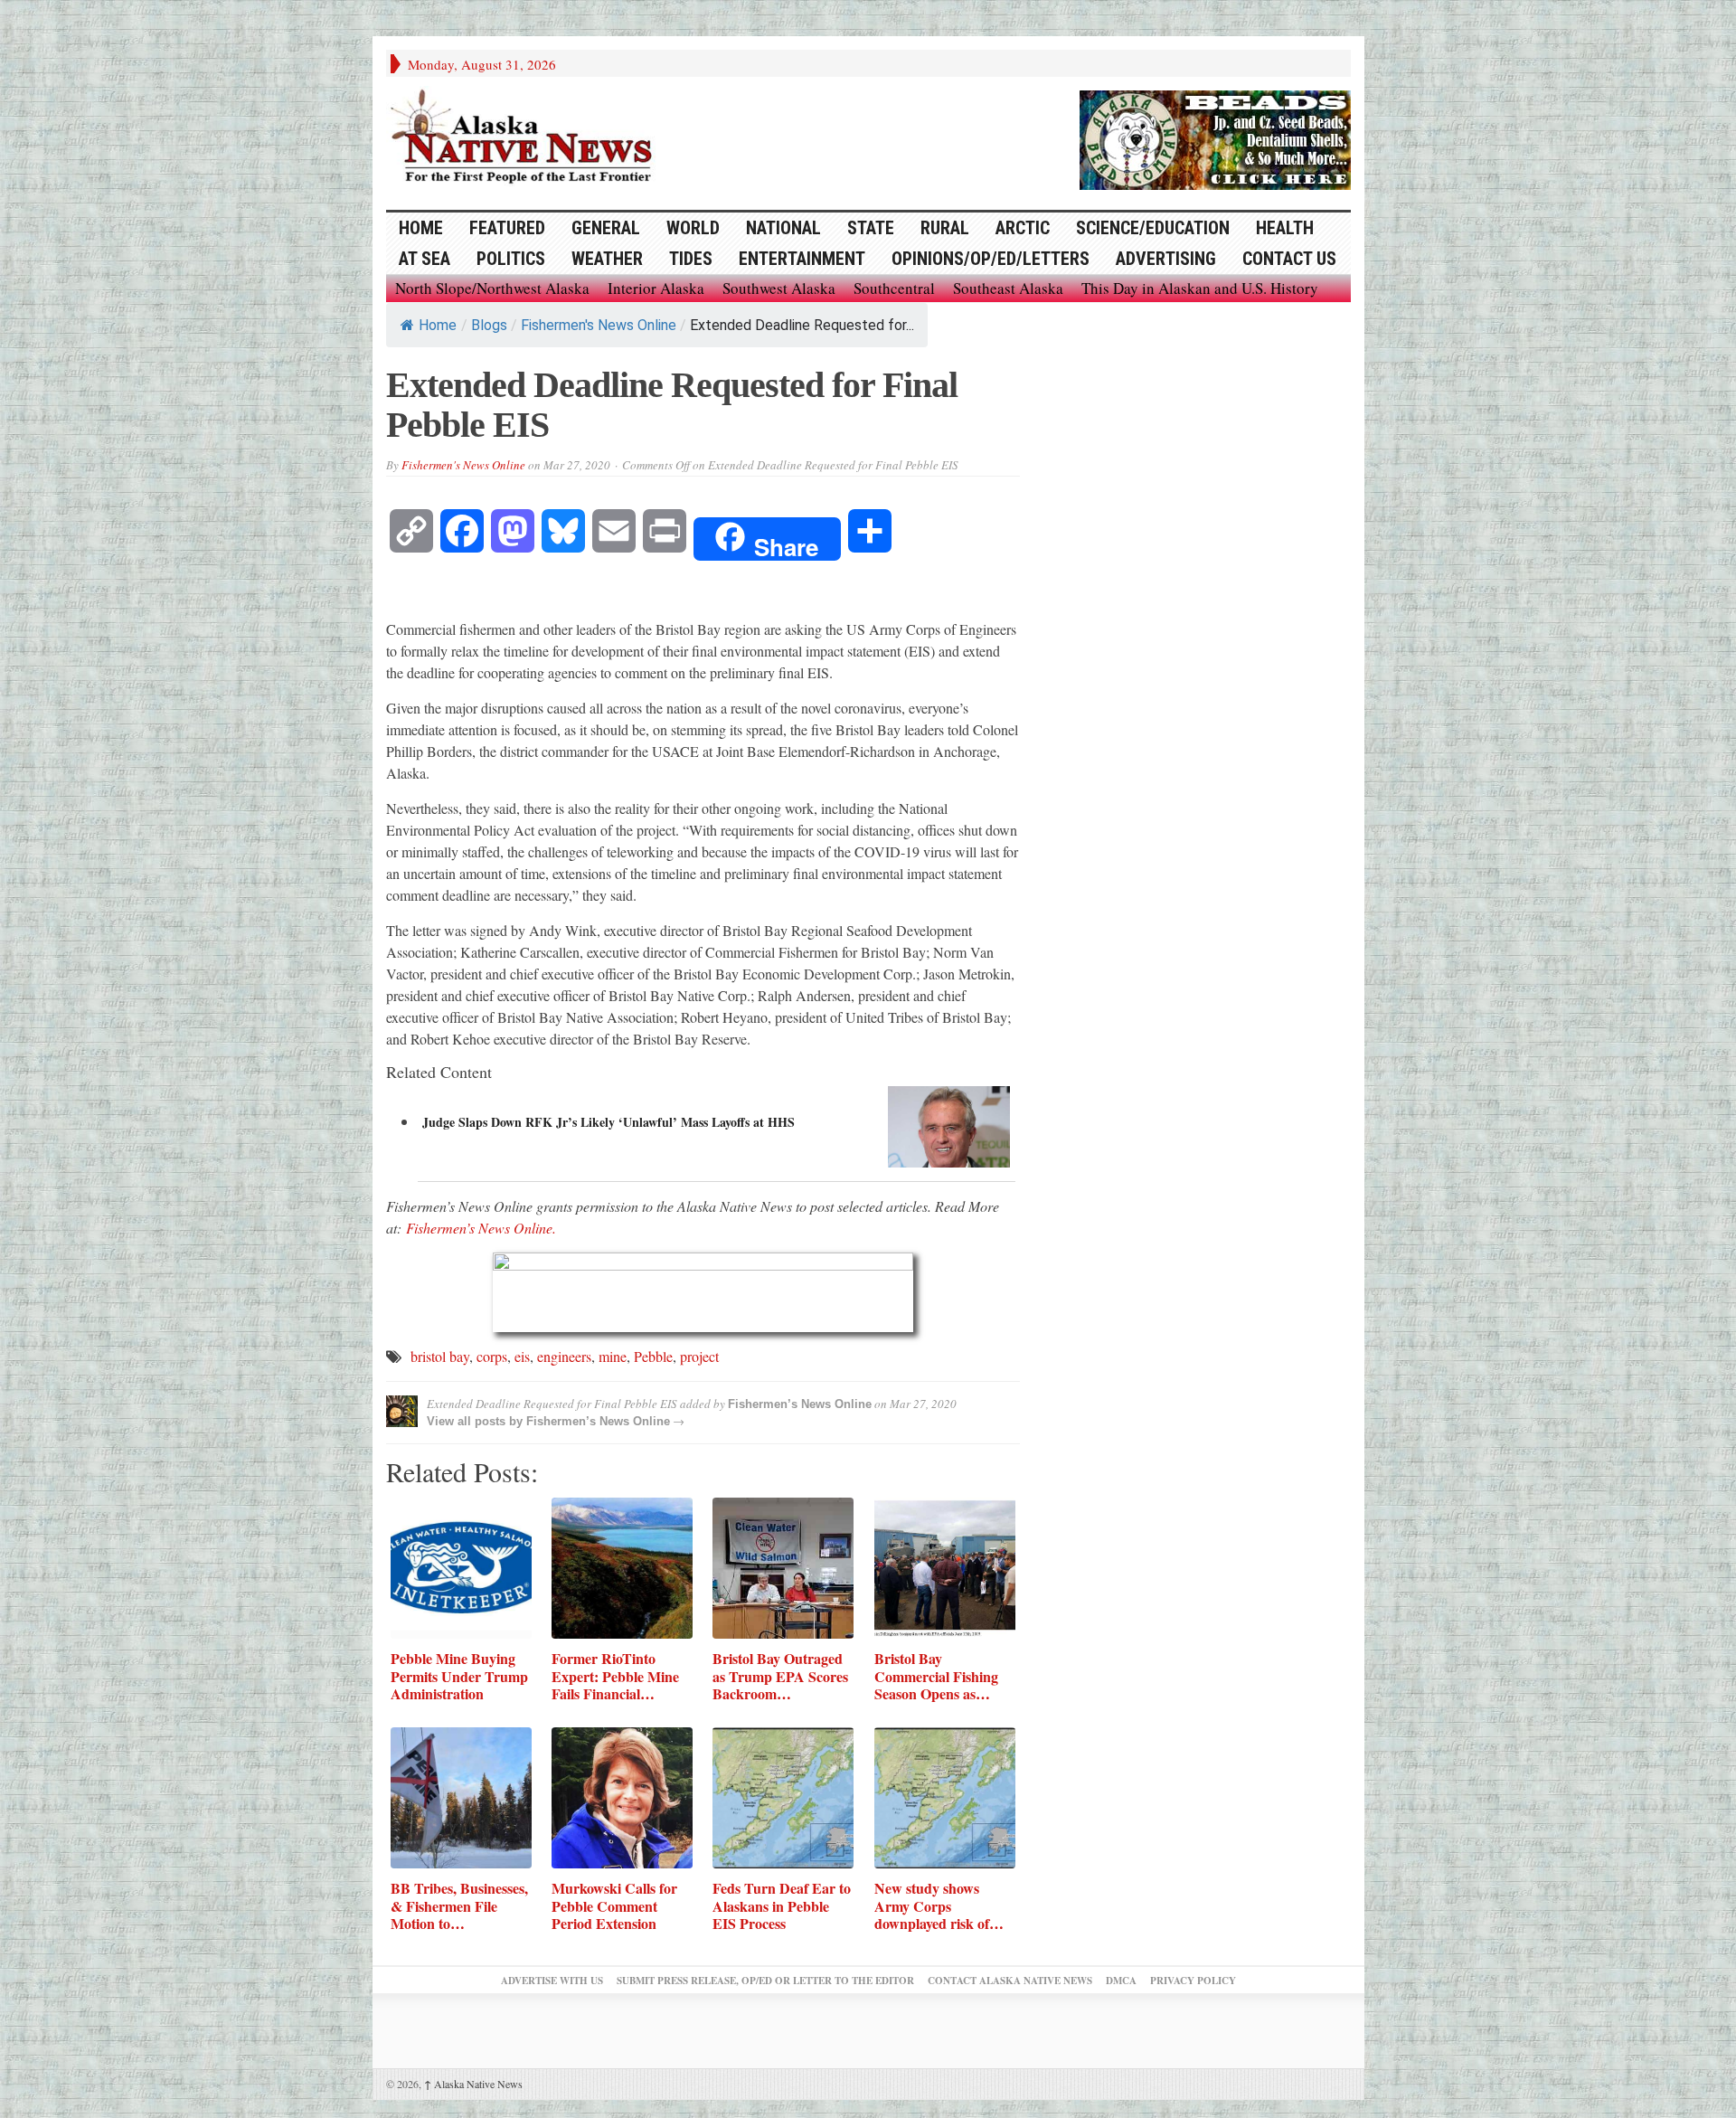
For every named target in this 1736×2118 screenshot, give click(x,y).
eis (522, 1356)
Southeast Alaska (1008, 288)
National (783, 228)
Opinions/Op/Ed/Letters (991, 259)
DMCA (1121, 1981)
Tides (691, 259)
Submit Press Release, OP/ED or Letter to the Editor (765, 1981)
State (871, 228)
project (699, 1356)
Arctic (1023, 228)
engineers (564, 1356)
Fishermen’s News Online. (481, 1228)
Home (438, 325)
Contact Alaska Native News (1010, 1981)
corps (492, 1356)
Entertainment (802, 259)
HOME (421, 228)
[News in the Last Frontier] (526, 138)
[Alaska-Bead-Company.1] (1215, 137)
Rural (945, 228)
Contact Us (1289, 259)
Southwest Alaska (779, 288)
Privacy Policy (1193, 1981)
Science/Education (1153, 228)
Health (1285, 228)
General (606, 228)
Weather (607, 259)
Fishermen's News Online (599, 325)
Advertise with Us (552, 1981)
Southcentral (894, 288)
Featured (507, 228)
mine (613, 1356)
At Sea (425, 259)
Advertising (1166, 259)
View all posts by (476, 1421)
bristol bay (440, 1356)
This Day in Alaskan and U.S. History (1200, 288)
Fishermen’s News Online (800, 1404)
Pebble (653, 1356)
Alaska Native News (473, 2084)
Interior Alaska (656, 288)
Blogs (489, 325)
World (693, 228)
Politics (511, 259)
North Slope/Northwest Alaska (492, 288)
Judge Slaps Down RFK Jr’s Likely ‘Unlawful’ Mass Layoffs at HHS (609, 1122)
